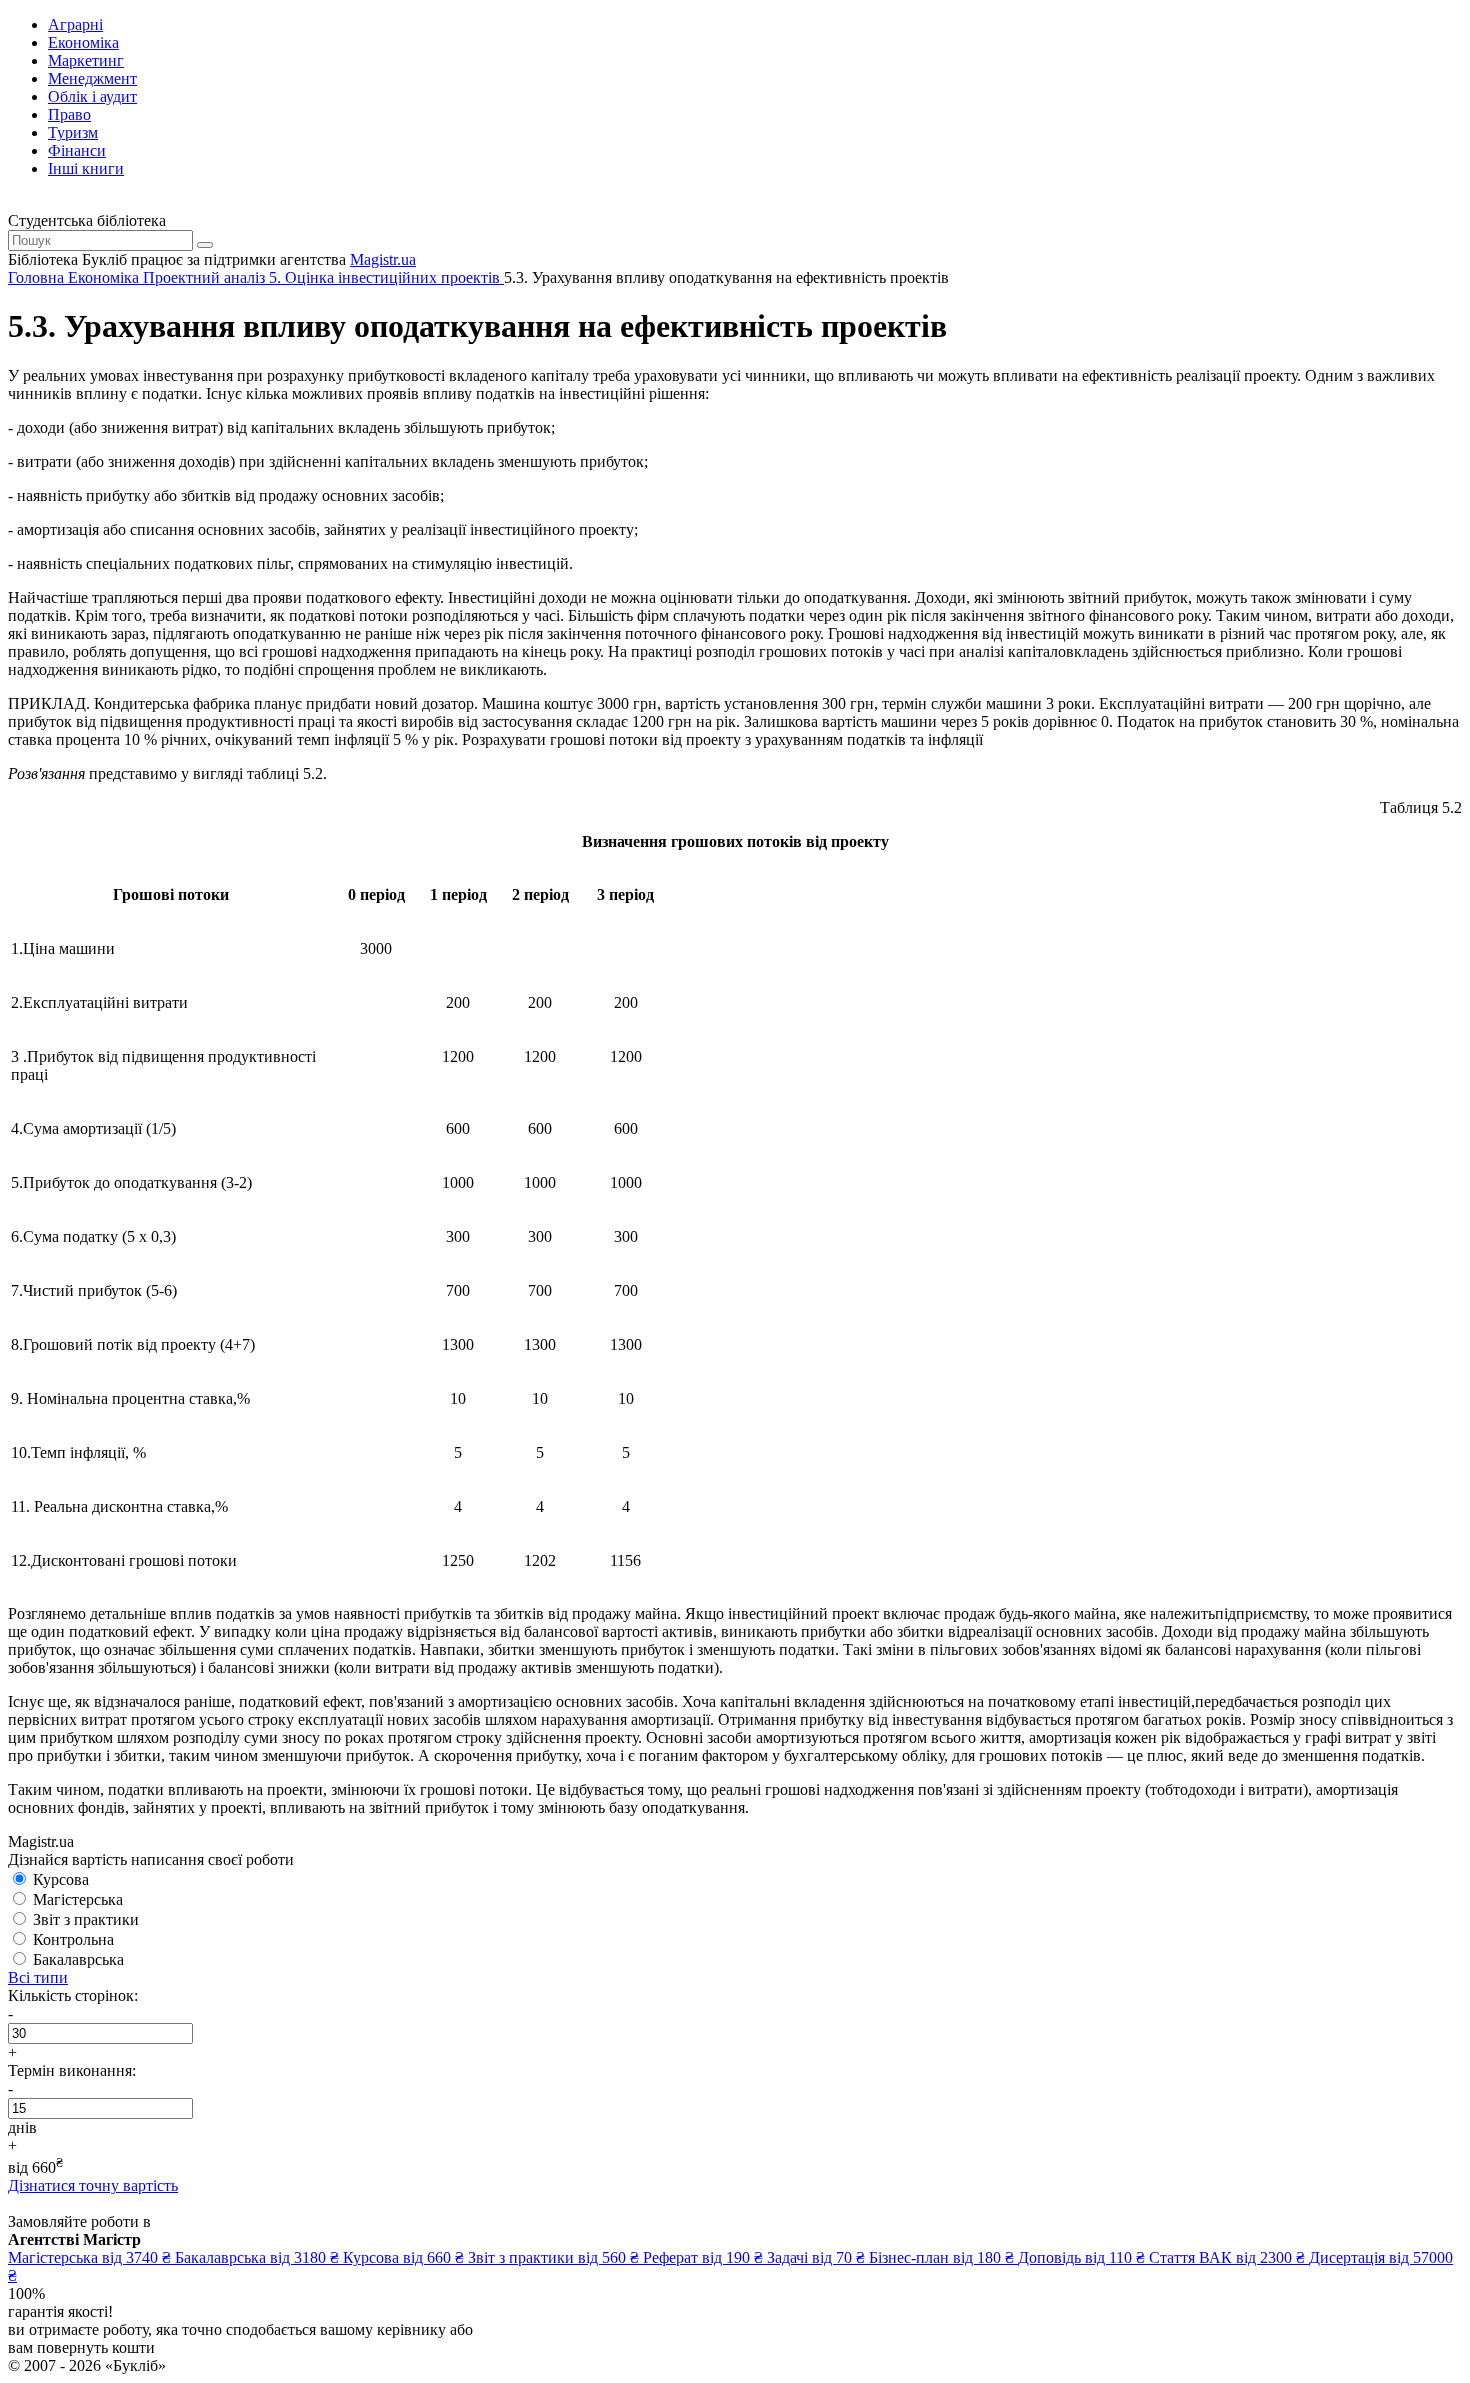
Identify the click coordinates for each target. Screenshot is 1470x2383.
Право (69, 114)
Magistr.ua (383, 259)
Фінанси (77, 150)
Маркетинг (86, 60)
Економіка (83, 42)
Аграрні (75, 24)
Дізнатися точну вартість (93, 2185)
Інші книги (86, 168)
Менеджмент (92, 78)
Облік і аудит (92, 96)
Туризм (73, 132)
